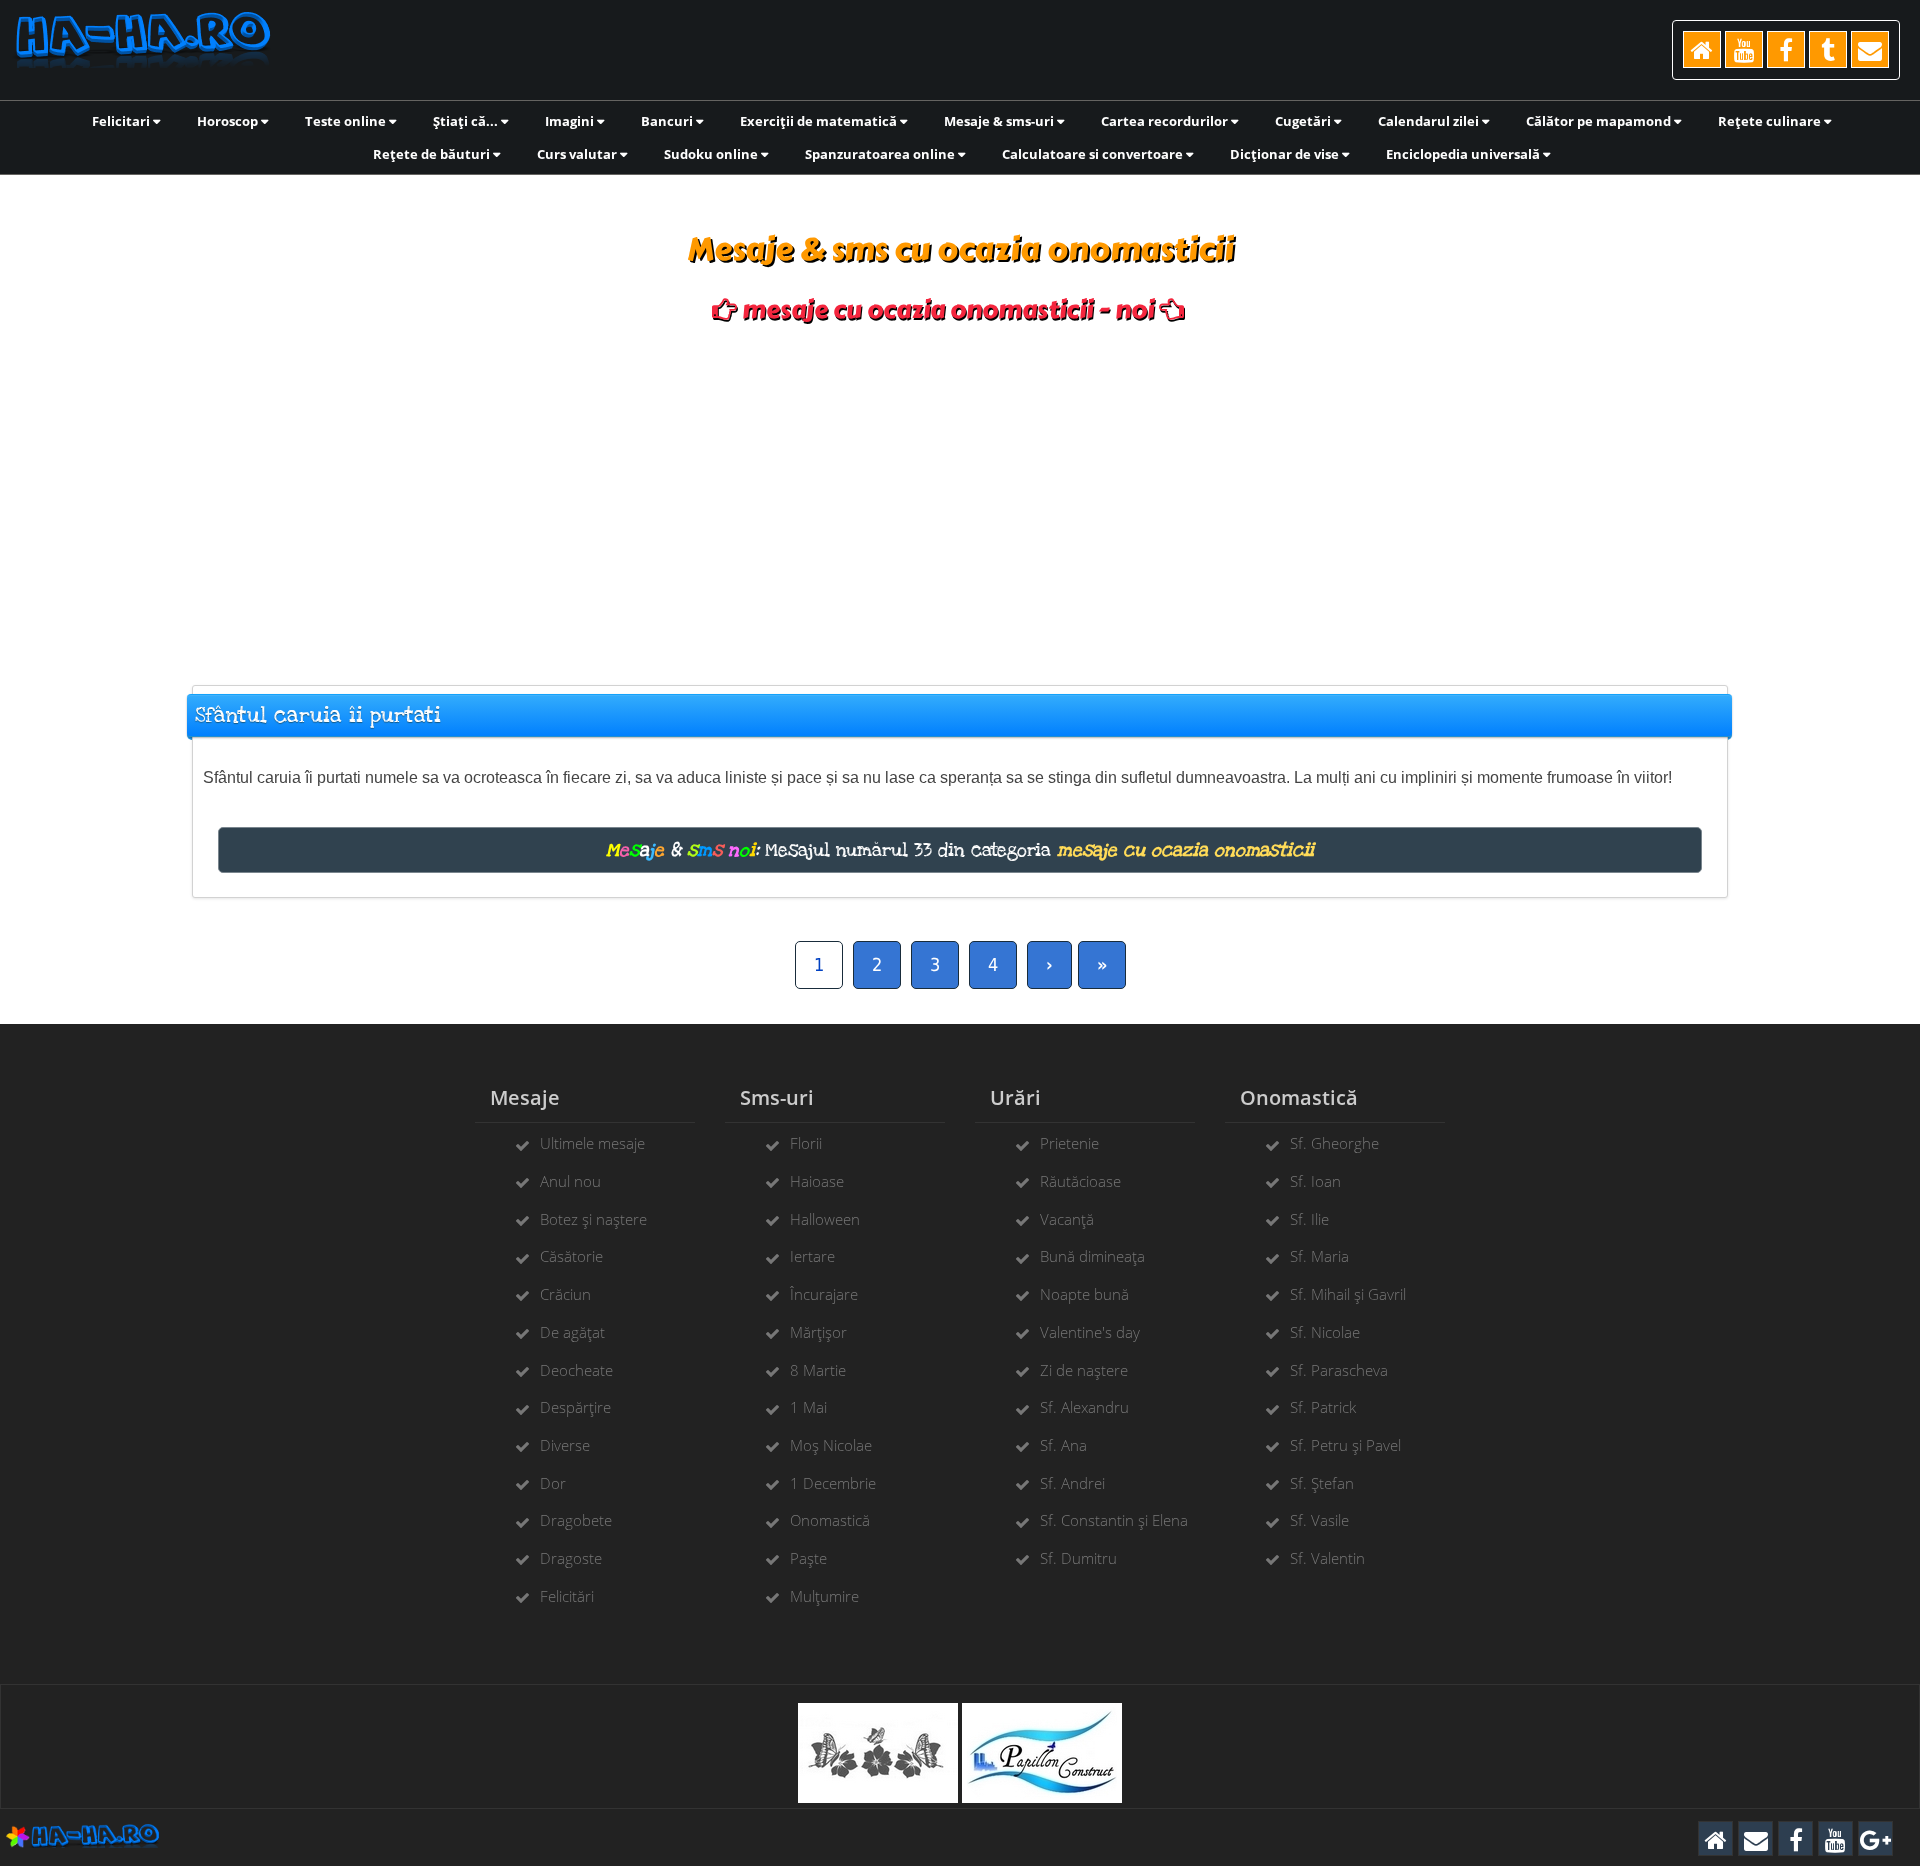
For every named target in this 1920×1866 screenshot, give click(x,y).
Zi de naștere (1084, 1370)
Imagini (571, 121)
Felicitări (567, 1596)
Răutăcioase (1080, 1181)
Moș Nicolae (831, 1445)
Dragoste (571, 1558)
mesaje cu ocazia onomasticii (1185, 850)
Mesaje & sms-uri (1000, 121)
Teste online (347, 121)
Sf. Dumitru (1078, 1558)
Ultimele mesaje (592, 1143)
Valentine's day (1090, 1332)
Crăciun (565, 1294)
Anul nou (570, 1181)
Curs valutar (578, 154)
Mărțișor (818, 1332)
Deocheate (576, 1370)
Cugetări (1304, 121)
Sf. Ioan (1315, 1181)
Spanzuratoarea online (881, 154)
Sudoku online (712, 154)
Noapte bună (1084, 1294)
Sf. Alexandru (1084, 1407)
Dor (553, 1483)
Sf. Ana (1063, 1445)
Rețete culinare (1771, 121)
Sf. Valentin (1327, 1558)
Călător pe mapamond (1600, 121)
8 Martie (818, 1370)
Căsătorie (571, 1256)
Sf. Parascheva (1339, 1370)
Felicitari (122, 121)
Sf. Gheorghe (1334, 1143)
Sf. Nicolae (1325, 1332)
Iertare (812, 1256)
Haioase (817, 1181)
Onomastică (830, 1520)
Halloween (825, 1219)
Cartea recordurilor (1166, 121)
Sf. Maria (1319, 1256)
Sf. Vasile (1319, 1520)
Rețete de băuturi (433, 154)
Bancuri (668, 121)
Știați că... (467, 121)
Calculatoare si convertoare (1094, 154)
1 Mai (808, 1407)
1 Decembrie (833, 1483)
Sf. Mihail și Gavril (1348, 1294)
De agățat (572, 1332)
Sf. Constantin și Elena (1114, 1520)
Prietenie (1069, 1143)
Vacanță (1067, 1219)
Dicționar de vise (1286, 154)
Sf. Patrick (1323, 1407)
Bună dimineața (1092, 1256)
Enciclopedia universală (1464, 154)
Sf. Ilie (1309, 1219)
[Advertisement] (960, 495)
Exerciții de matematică (820, 121)
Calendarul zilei (1430, 121)
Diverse (565, 1445)
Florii (806, 1143)
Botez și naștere (593, 1219)
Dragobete (576, 1520)
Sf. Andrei (1072, 1483)
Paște (808, 1558)
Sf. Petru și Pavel (1345, 1445)
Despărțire (575, 1407)
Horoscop (229, 121)
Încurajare (824, 1294)
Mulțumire (824, 1596)
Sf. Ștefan (1322, 1483)
